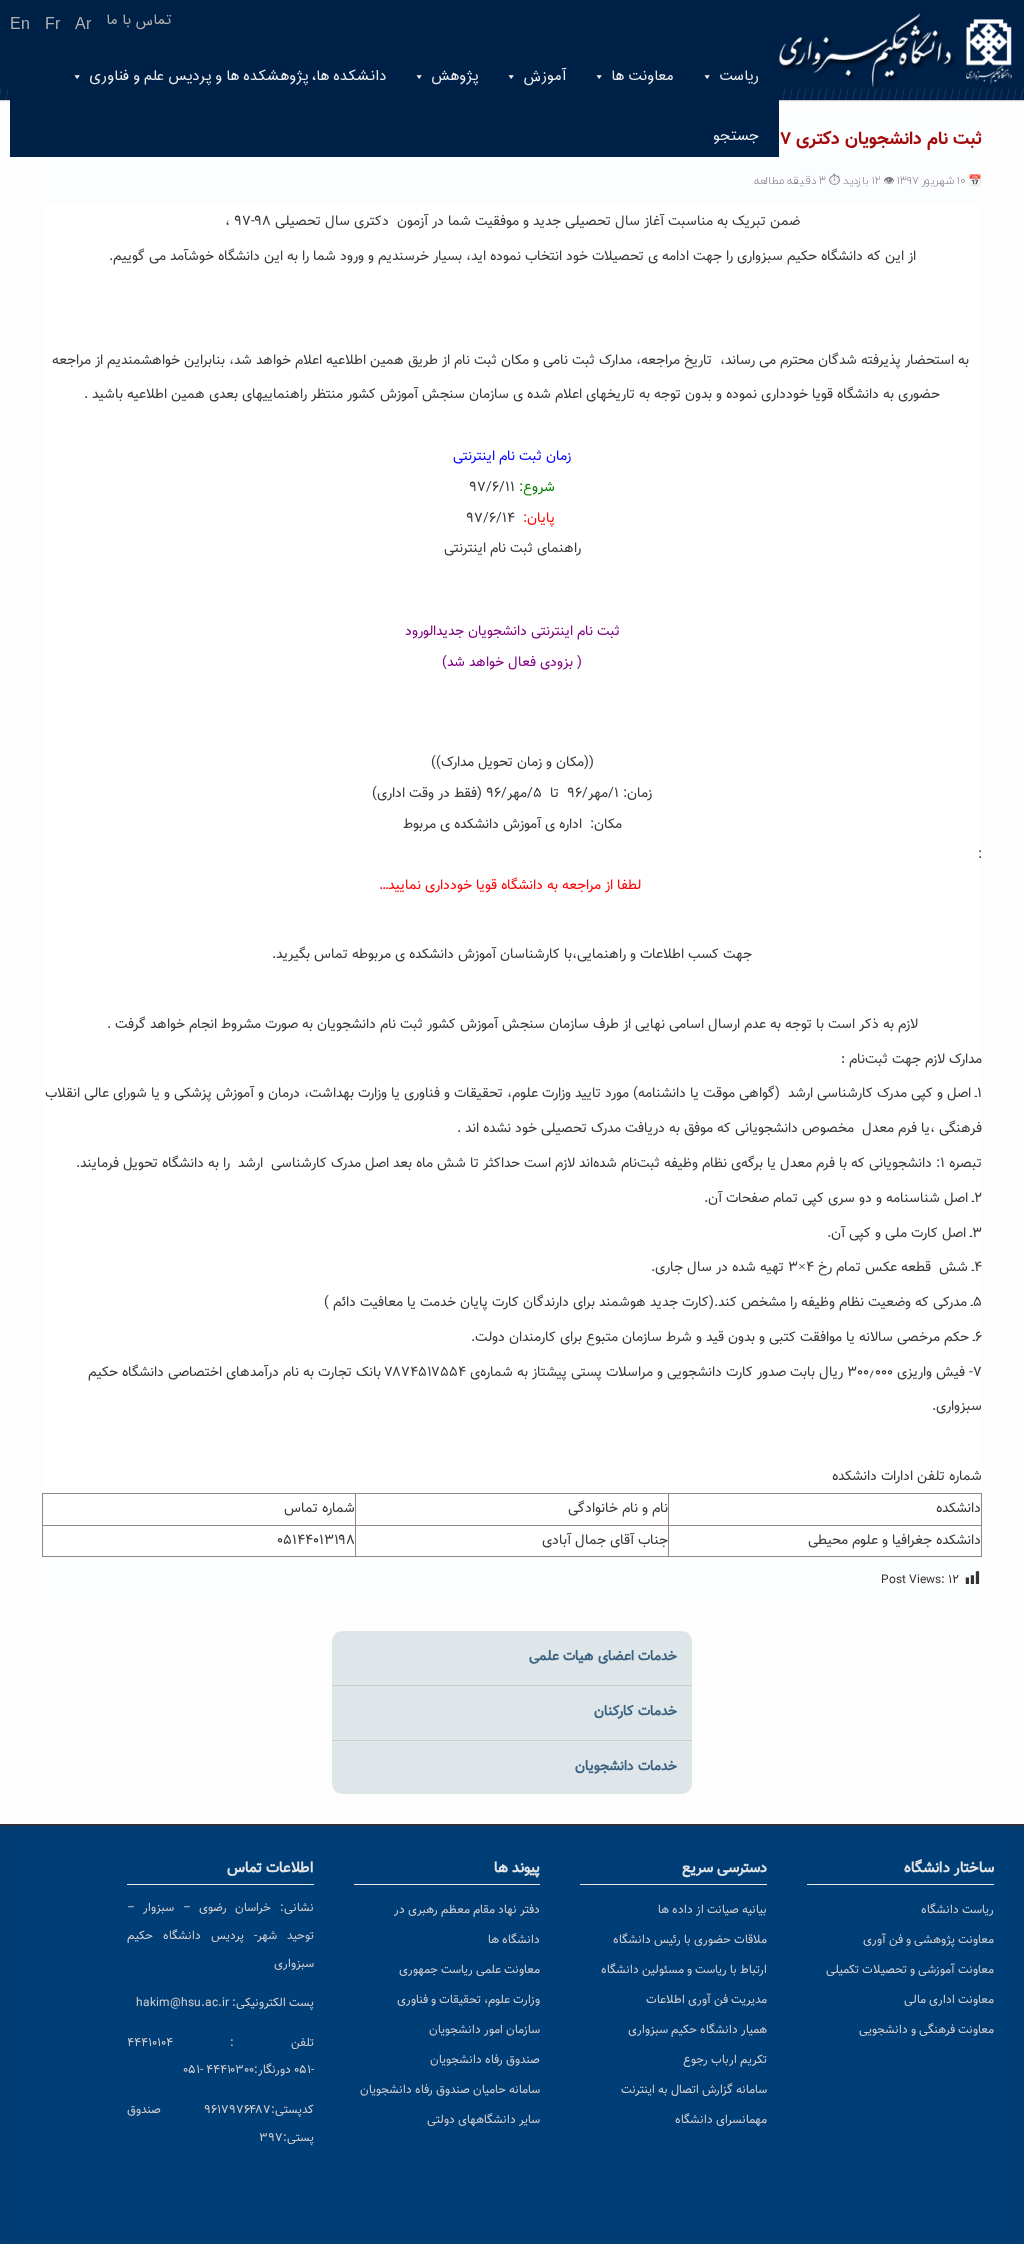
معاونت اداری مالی (949, 2000)
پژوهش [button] (454, 76)
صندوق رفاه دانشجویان (485, 2060)
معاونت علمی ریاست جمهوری (469, 1970)
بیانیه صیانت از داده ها (712, 1910)
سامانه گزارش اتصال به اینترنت (694, 2090)
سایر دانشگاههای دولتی (483, 2120)
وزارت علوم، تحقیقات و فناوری (468, 2000)
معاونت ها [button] (642, 76)
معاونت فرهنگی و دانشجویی (926, 2030)
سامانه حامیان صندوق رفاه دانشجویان (450, 2090)
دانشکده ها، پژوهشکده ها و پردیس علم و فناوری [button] (237, 76)
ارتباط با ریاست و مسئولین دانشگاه (684, 1970)
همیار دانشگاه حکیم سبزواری (697, 2030)
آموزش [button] (544, 76)
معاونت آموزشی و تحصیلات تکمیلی (910, 1970)
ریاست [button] (739, 76)
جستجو (736, 136)
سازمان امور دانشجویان (484, 2030)
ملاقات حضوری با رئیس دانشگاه (690, 1940)
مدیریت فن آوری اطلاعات (706, 2000)
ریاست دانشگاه (957, 1910)
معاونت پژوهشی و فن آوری (928, 1940)
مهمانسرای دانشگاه (721, 2120)
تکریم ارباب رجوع (725, 2060)
